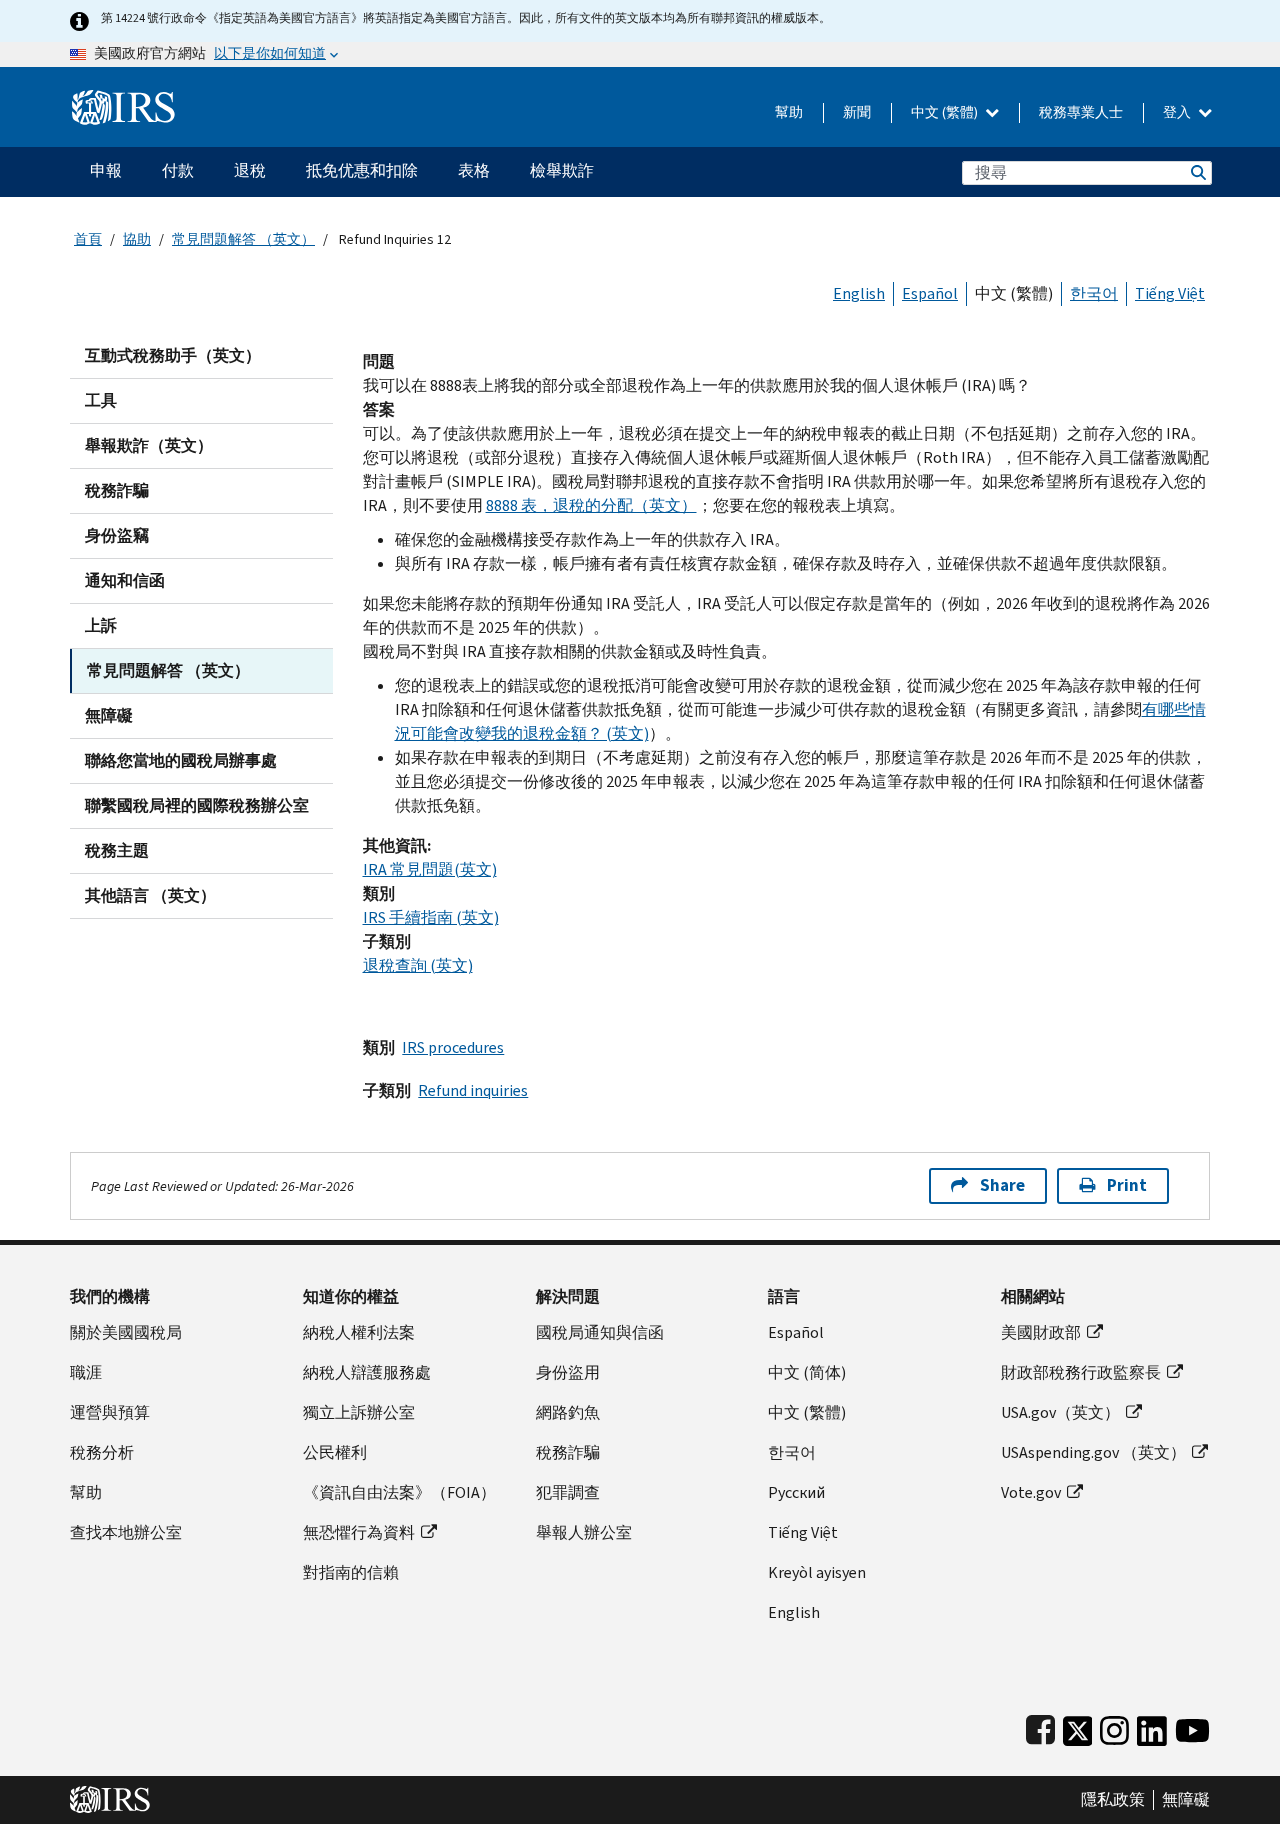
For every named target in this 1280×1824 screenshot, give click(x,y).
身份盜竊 (117, 535)
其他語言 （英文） (150, 895)
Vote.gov (1031, 1492)
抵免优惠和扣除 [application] (362, 170)
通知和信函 (125, 580)
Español (930, 293)
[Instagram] (1114, 1726)
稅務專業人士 (1081, 112)
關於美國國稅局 (126, 1332)
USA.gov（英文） (1060, 1412)
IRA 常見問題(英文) (430, 869)
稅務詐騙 (117, 490)
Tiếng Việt (1170, 293)
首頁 (88, 239)
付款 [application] (178, 170)
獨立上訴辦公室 (359, 1412)
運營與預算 (110, 1412)
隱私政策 (1113, 1800)
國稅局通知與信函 (600, 1332)
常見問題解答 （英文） (243, 239)
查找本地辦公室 (126, 1532)
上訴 (101, 625)
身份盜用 (568, 1372)
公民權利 (335, 1452)
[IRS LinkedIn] (1152, 1726)
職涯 (86, 1372)
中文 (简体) (807, 1372)
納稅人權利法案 (359, 1332)
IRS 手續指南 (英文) (431, 917)
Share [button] (1002, 1185)
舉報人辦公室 (584, 1532)
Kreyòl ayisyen (817, 1572)
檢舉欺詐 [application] (562, 170)
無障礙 (109, 715)
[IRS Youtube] (1192, 1726)
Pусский (796, 1492)
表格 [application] (474, 170)
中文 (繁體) (946, 112)
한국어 (1094, 293)
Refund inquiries (473, 1090)
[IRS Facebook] (1040, 1726)
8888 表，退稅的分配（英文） (591, 505)
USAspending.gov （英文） (1093, 1452)
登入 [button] (1178, 112)
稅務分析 (102, 1452)
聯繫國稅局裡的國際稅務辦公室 (197, 805)
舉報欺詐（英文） (149, 445)
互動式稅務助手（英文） (173, 355)
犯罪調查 (568, 1492)
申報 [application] (106, 170)
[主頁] (123, 99)
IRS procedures (453, 1047)
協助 (137, 239)
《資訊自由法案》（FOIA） (399, 1492)
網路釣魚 (568, 1412)
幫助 (789, 112)
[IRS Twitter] (1078, 1726)
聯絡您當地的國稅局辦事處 (181, 760)
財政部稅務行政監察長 (1081, 1372)
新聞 (857, 112)
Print (1127, 1185)
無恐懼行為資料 (359, 1532)
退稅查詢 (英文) (418, 965)
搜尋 (1197, 172)
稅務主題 (117, 850)
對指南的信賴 (351, 1572)
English (859, 293)
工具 (101, 400)
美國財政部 (1041, 1332)
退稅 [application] (250, 170)
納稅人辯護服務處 (367, 1372)
